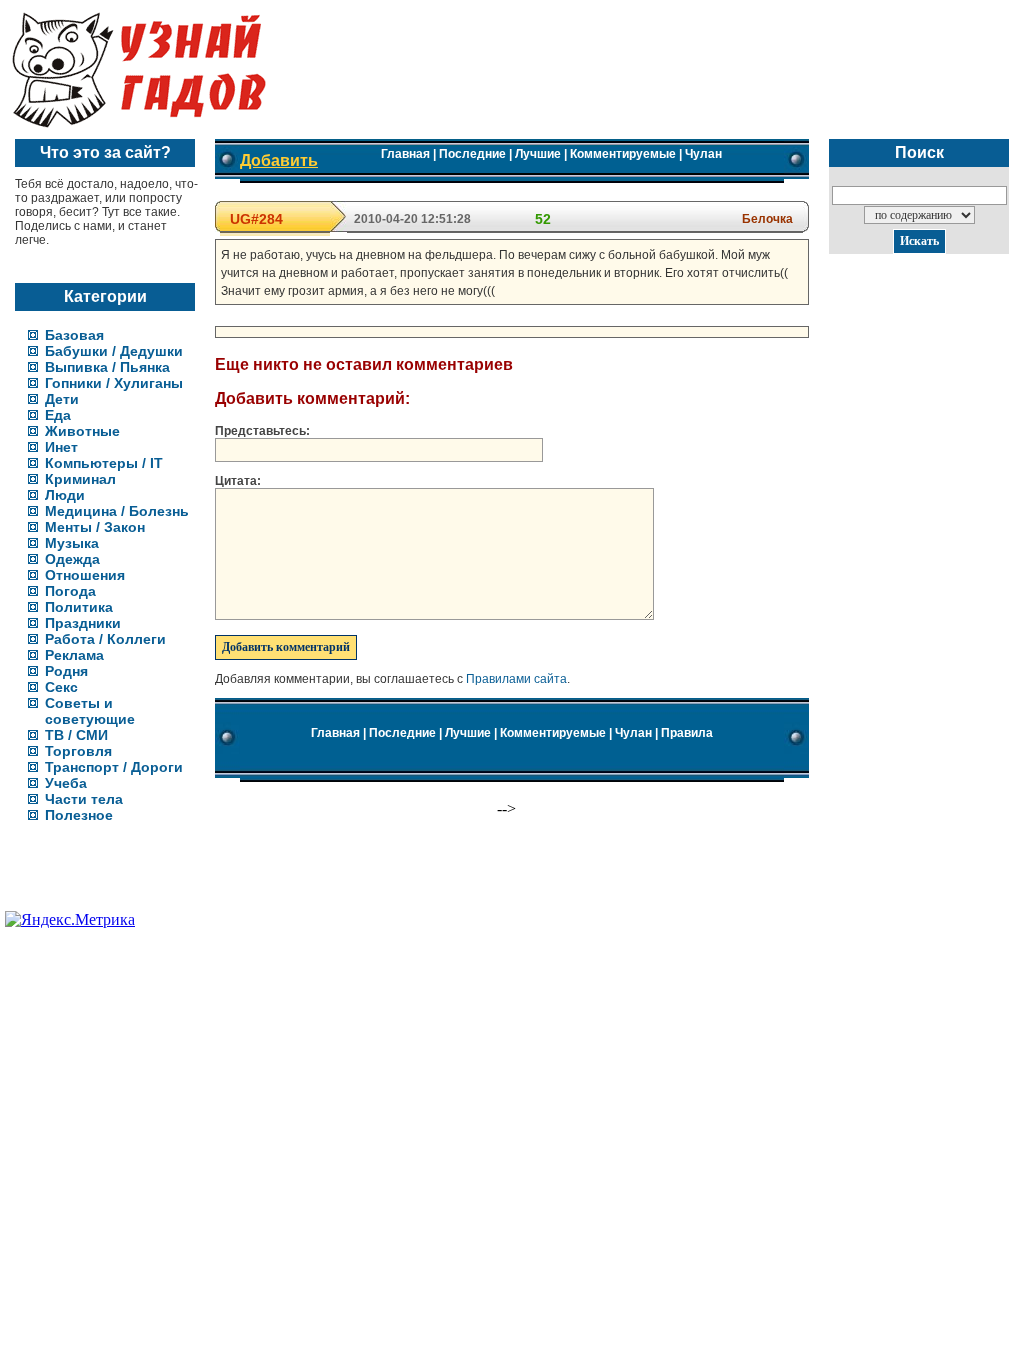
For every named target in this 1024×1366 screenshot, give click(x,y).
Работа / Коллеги (105, 639)
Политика (79, 607)
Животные (82, 431)
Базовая (74, 335)
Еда (58, 415)
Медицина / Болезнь (117, 511)
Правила (687, 733)
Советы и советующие (90, 711)
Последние (472, 154)
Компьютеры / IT (104, 463)
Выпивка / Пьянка (107, 367)
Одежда (72, 559)
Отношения (85, 575)
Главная (405, 154)
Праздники (83, 623)
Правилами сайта (516, 679)
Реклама (74, 655)
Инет (61, 447)
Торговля (78, 751)
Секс (61, 687)
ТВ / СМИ (76, 735)
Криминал (80, 479)
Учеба (66, 783)
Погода (70, 591)
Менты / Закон (95, 527)
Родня (66, 671)
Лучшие (538, 154)
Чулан (703, 154)
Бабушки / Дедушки (114, 351)
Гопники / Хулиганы (114, 383)
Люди (65, 495)
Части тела (84, 799)
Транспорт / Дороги (114, 767)
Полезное (79, 815)
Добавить (279, 160)
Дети (62, 399)
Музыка (72, 543)
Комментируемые (623, 154)
